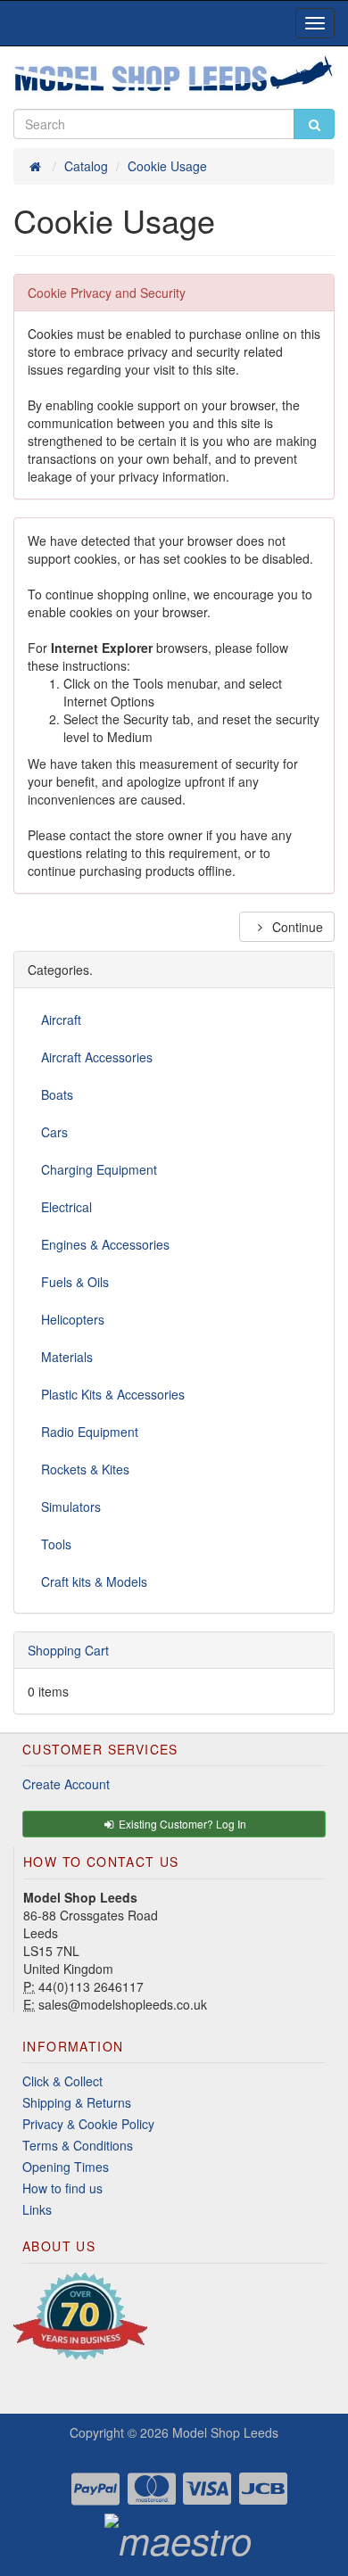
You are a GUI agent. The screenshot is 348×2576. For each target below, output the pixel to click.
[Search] (314, 124)
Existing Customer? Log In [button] (181, 1824)
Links (37, 2209)
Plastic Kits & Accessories (113, 1394)
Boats (57, 1094)
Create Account (66, 1784)
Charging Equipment (99, 1169)
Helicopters (73, 1319)
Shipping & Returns (77, 2102)
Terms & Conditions (78, 2145)
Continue (296, 927)
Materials (67, 1357)
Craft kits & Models (94, 1581)
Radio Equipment (90, 1432)
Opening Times (66, 2167)
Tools (56, 1544)
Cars (54, 1132)
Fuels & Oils (75, 1282)
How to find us (62, 2188)
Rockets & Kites (85, 1469)
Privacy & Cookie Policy (88, 2124)
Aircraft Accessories (97, 1057)
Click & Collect (62, 2081)
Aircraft (61, 1020)
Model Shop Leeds (225, 2432)
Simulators (71, 1507)
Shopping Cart (68, 1650)
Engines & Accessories (105, 1244)
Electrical (66, 1207)
